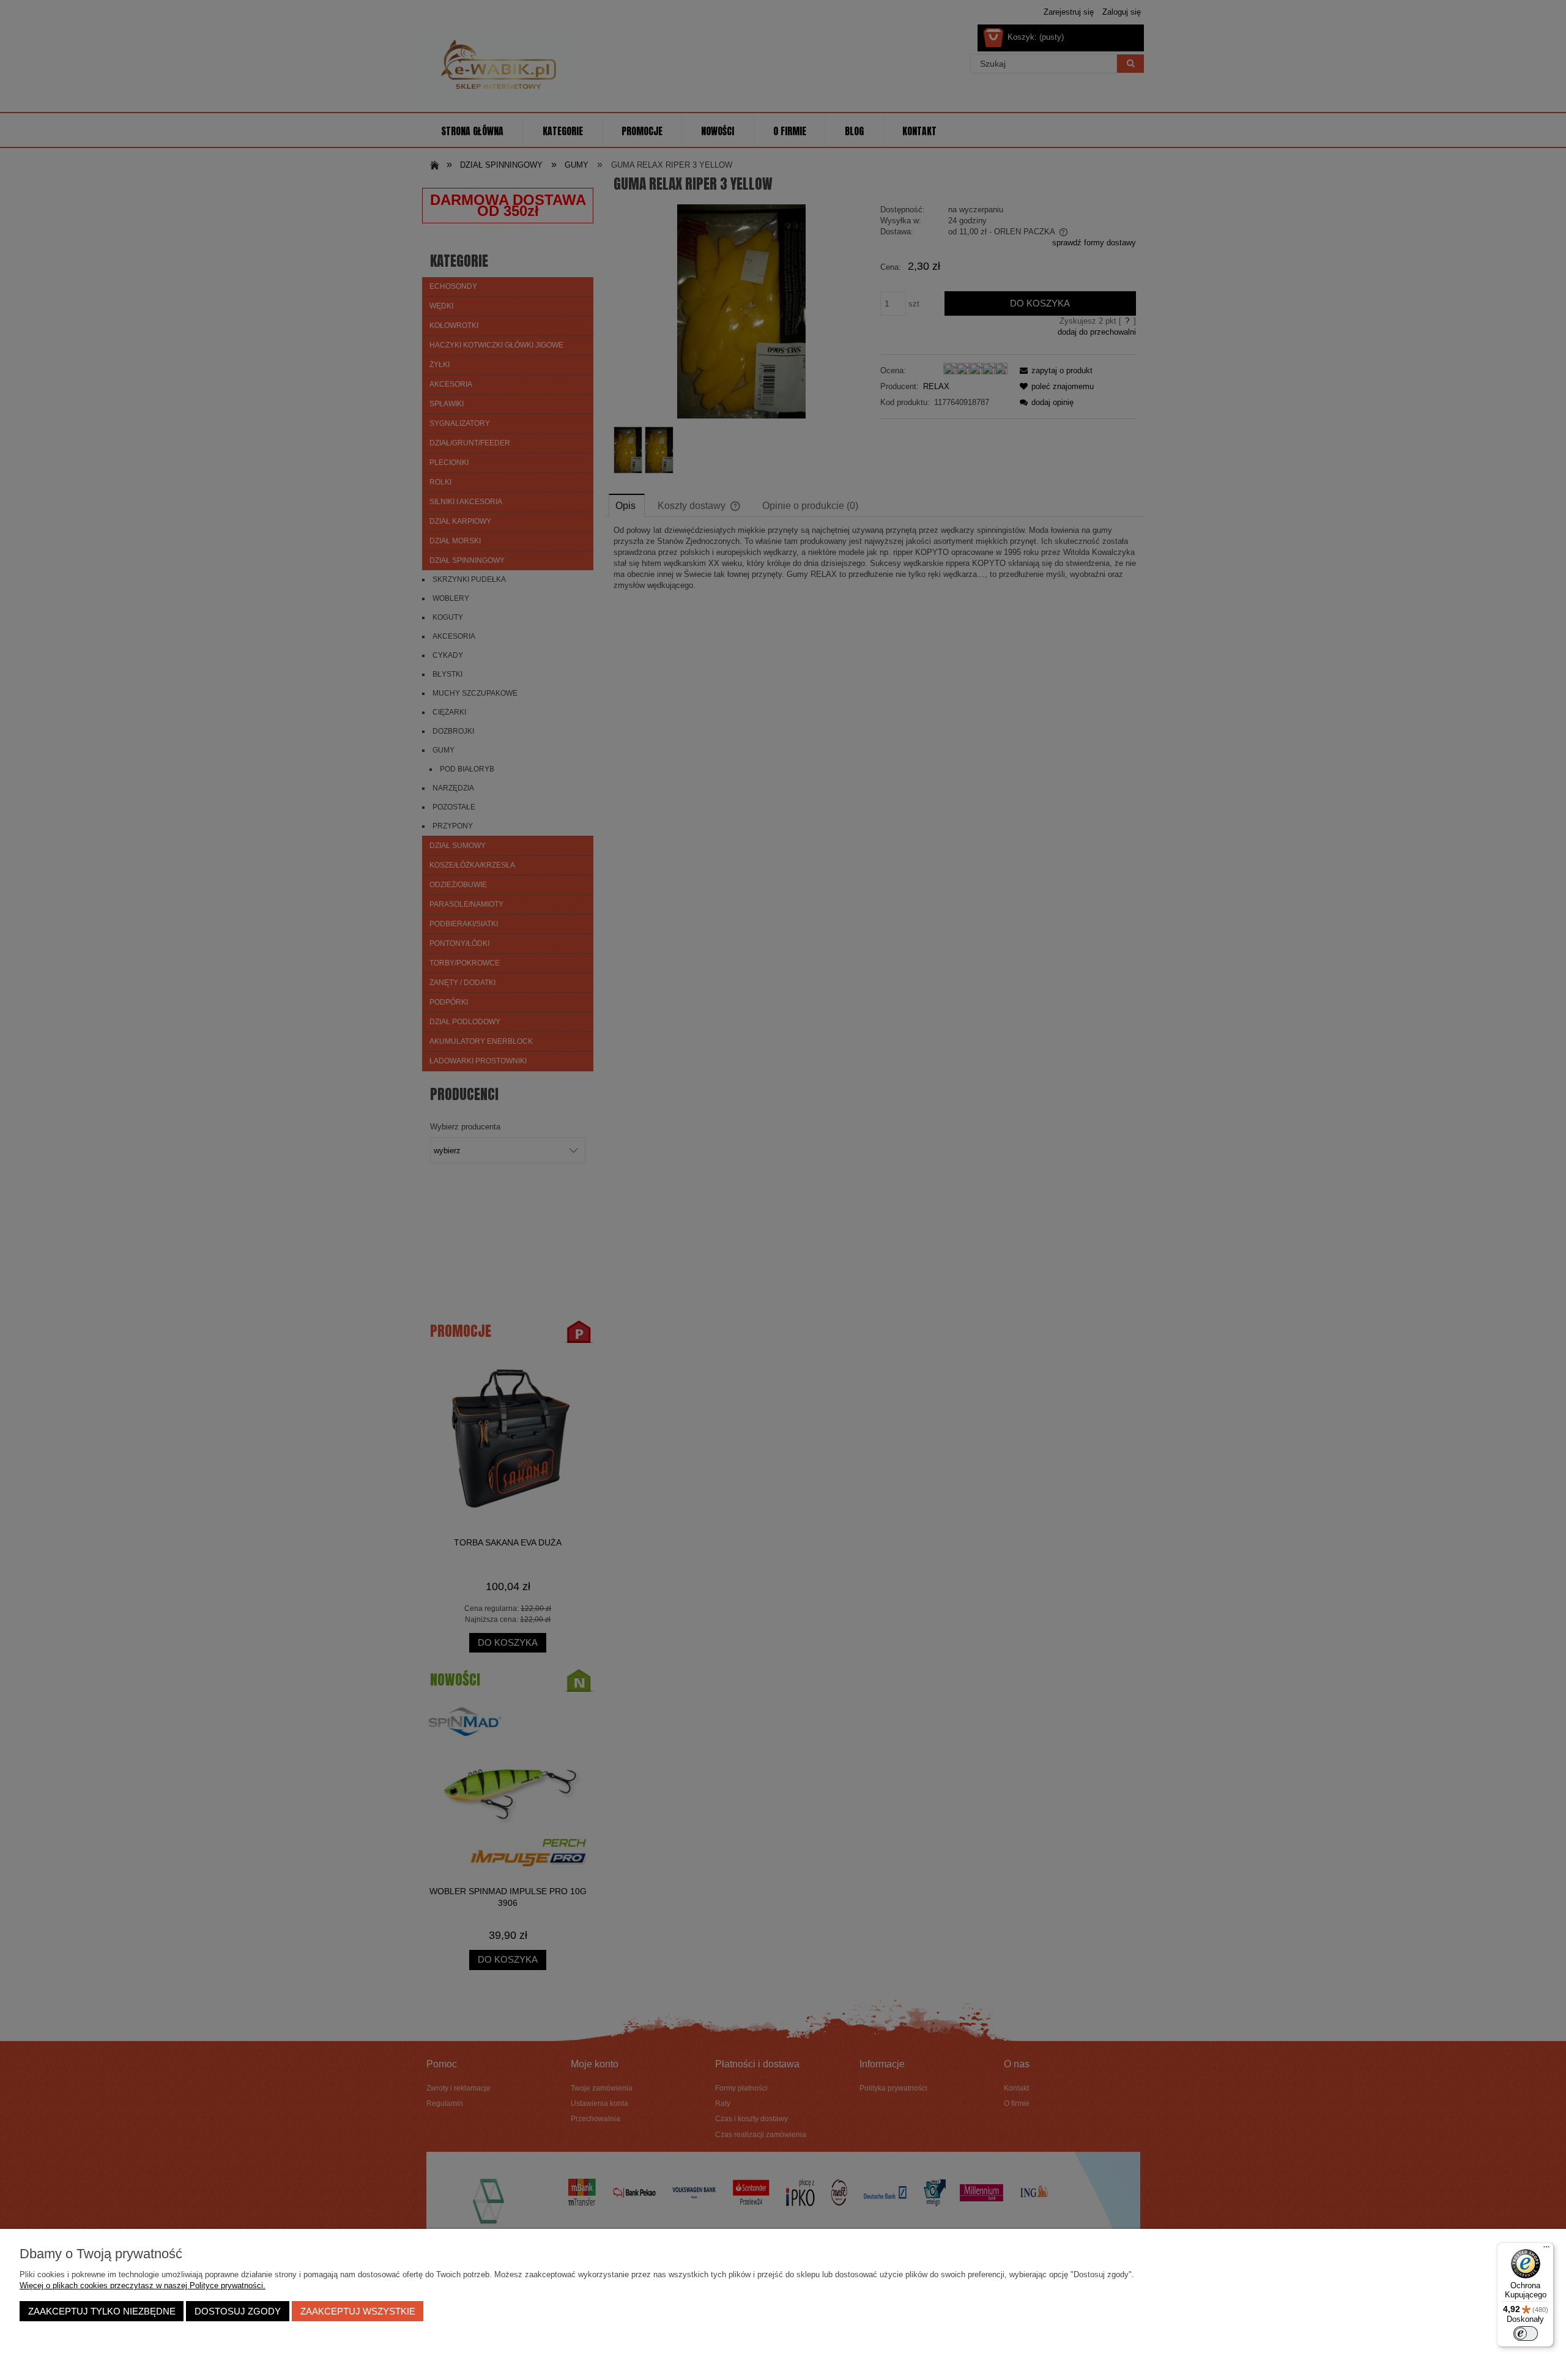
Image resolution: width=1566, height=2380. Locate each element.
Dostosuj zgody (238, 2311)
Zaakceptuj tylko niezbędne (102, 2311)
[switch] (1526, 2334)
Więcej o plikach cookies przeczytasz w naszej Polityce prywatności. (143, 2285)
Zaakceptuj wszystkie (358, 2311)
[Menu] (1546, 2250)
